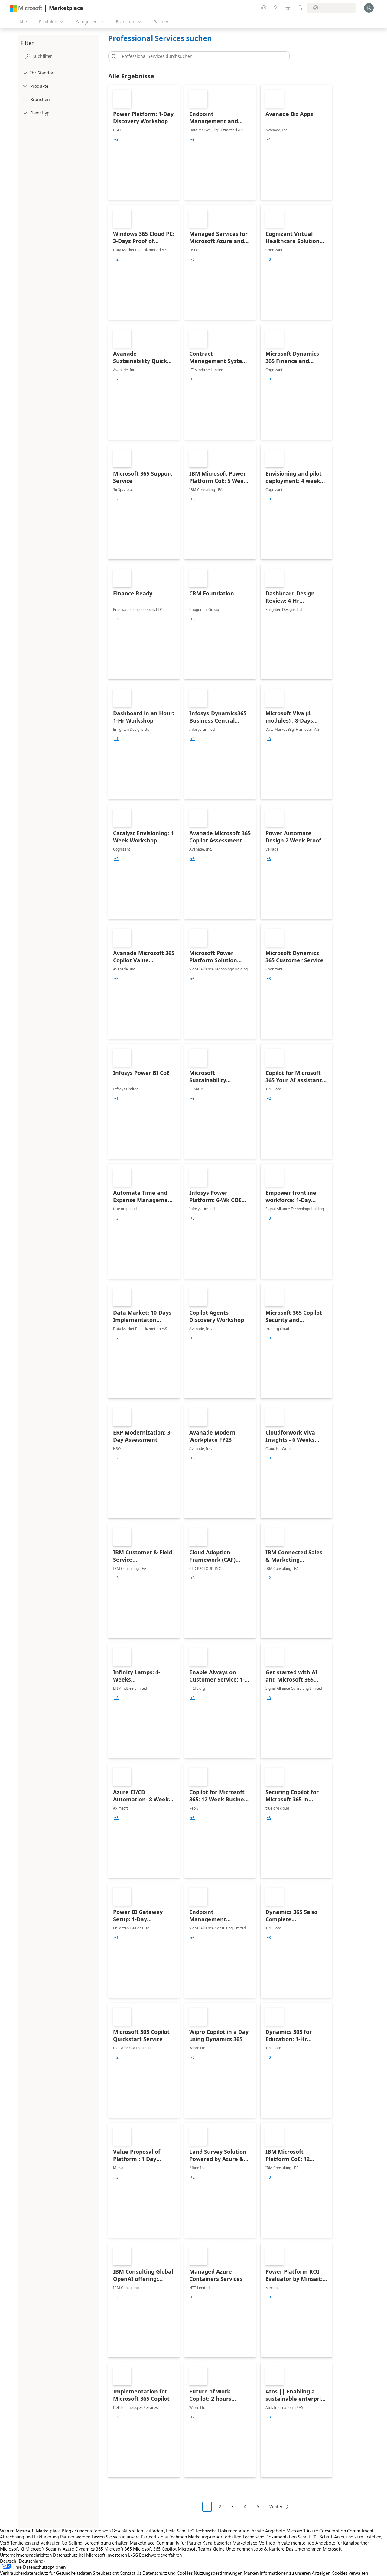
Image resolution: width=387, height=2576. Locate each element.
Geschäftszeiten (127, 2531)
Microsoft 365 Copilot (155, 2549)
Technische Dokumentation (222, 2531)
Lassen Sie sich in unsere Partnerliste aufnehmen (139, 2537)
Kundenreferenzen (93, 2531)
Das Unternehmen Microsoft (314, 2549)
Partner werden (75, 2537)
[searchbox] (64, 56)
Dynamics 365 (89, 2549)
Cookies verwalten (350, 2573)
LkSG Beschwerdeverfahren (155, 2555)
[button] (113, 56)
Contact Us (130, 2573)
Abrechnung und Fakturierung (29, 2537)
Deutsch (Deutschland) (23, 2561)
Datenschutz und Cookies (167, 2573)
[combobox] (201, 56)
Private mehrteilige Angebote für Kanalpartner (323, 2543)
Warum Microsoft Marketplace (30, 2531)
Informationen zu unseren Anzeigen (295, 2573)
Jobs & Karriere (269, 2549)
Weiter (276, 2507)
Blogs (68, 2531)
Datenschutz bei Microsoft (79, 2555)
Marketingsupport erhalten (215, 2537)
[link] (144, 142)
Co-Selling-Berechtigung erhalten (95, 2543)
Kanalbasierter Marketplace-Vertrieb (239, 2543)
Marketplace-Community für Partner (166, 2543)
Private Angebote (268, 2531)
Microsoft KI (12, 2549)
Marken (251, 2573)
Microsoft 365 (118, 2549)
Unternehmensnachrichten (26, 2555)
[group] (116, 140)
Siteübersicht (106, 2573)
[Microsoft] (26, 8)
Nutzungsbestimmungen (218, 2573)
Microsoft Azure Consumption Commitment (330, 2531)
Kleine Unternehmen (233, 2549)
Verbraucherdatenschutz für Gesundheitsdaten (46, 2573)
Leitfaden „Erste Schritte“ (169, 2531)
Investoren (117, 2555)
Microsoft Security (43, 2549)
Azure (68, 2549)
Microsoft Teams (194, 2549)
